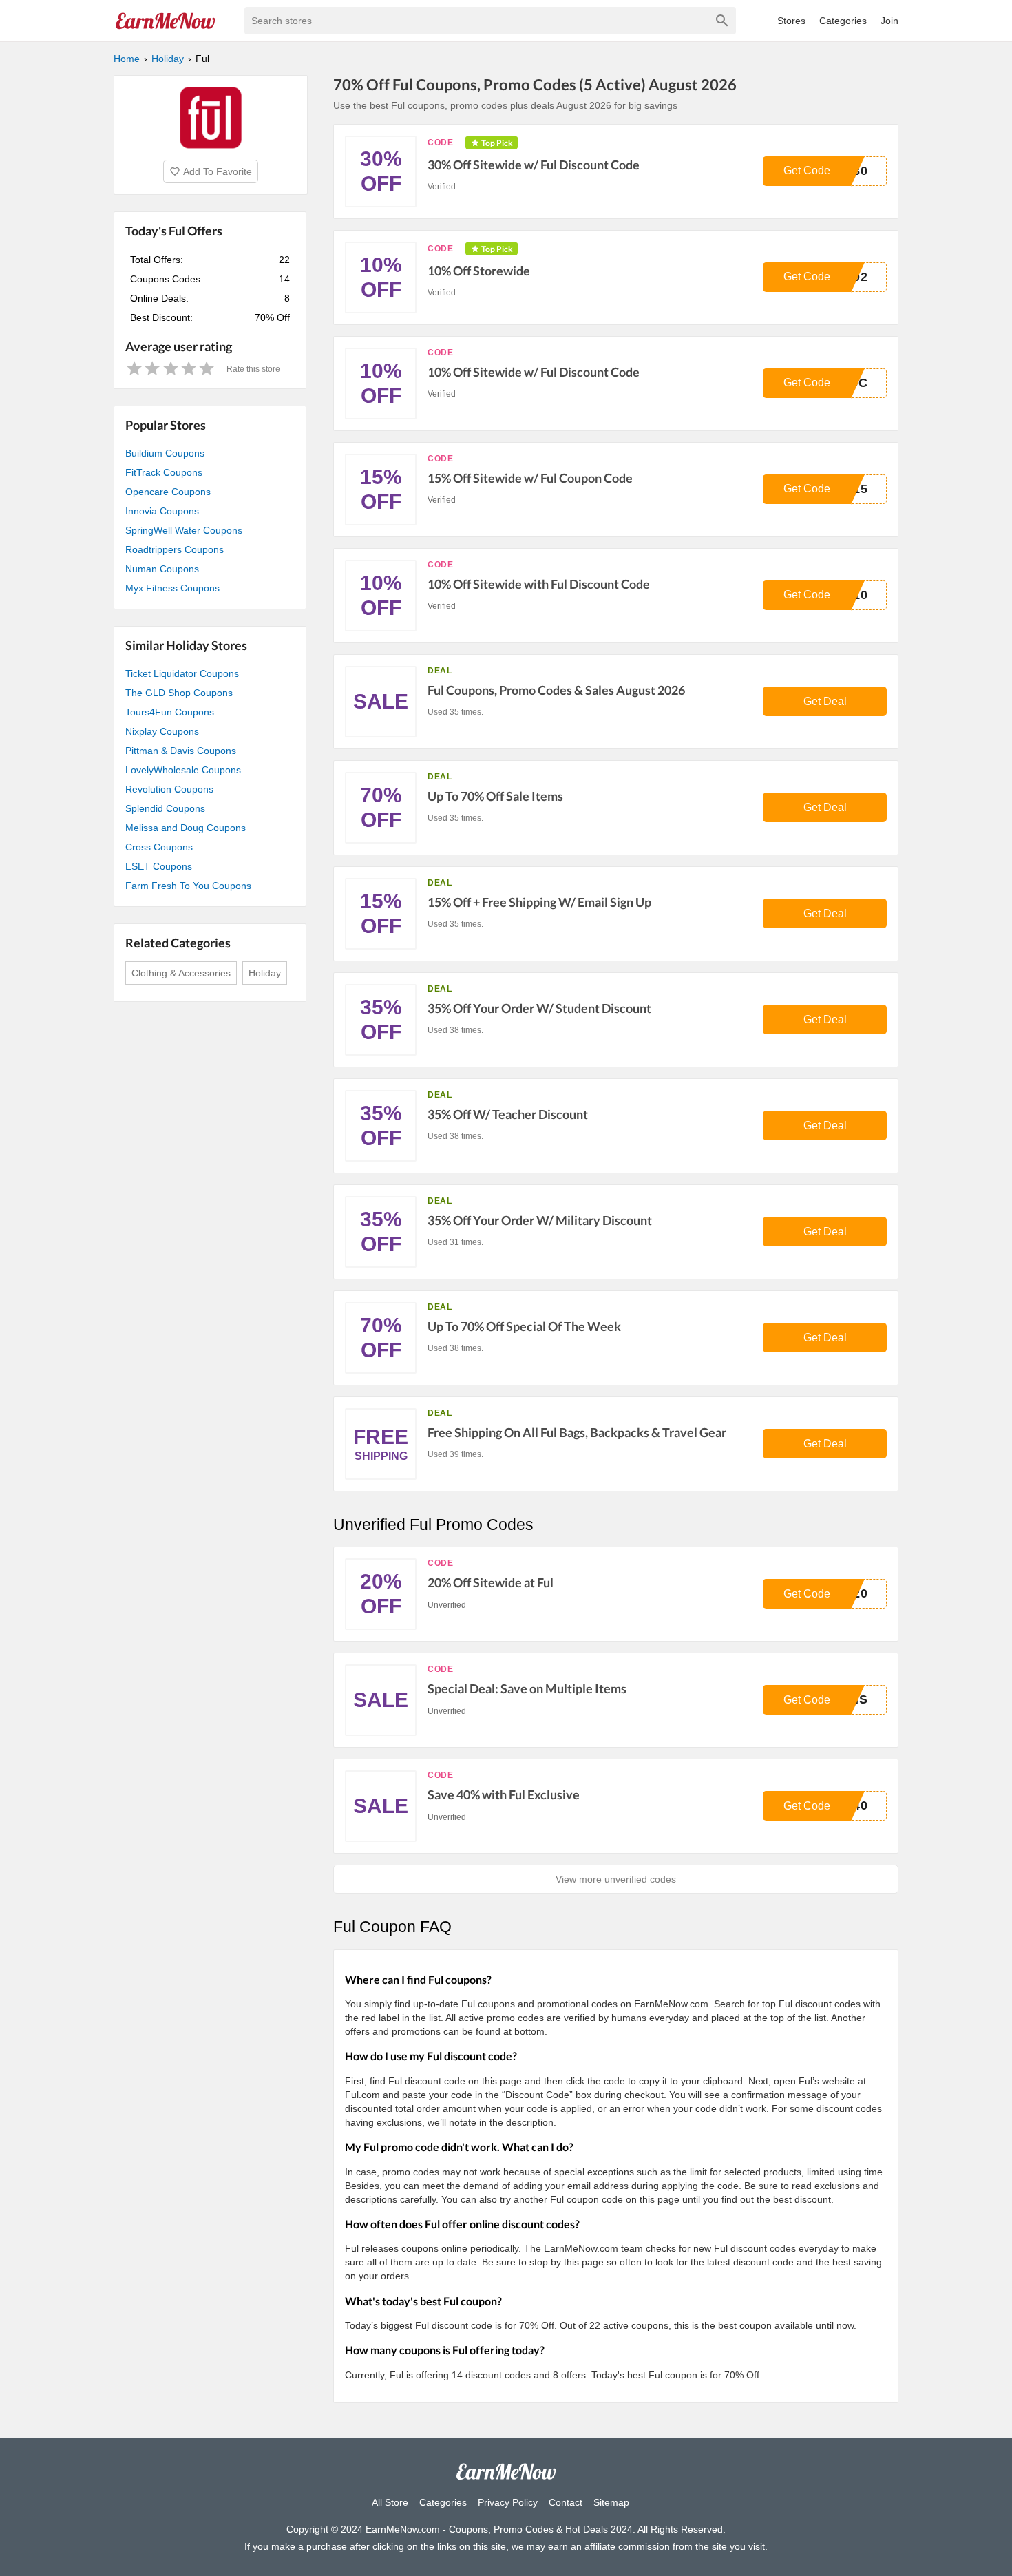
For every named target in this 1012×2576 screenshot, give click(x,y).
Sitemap (611, 2502)
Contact (566, 2502)
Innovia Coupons (162, 511)
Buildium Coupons (165, 453)
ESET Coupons (159, 866)
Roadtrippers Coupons (175, 549)
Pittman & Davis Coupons (181, 751)
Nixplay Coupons (162, 731)
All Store (390, 2502)
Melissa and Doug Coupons (186, 828)
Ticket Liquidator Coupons (182, 673)
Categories (843, 21)
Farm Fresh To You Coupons (188, 886)
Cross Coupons (159, 847)
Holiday (265, 973)
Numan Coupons (162, 569)
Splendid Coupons (165, 808)
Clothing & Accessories (181, 973)
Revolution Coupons (169, 789)
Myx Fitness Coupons (172, 588)
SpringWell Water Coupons (184, 530)
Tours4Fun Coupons (170, 712)
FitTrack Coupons (164, 472)
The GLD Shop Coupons (179, 693)
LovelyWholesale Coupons (183, 770)
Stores (791, 21)
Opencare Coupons (168, 492)
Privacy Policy (508, 2502)
